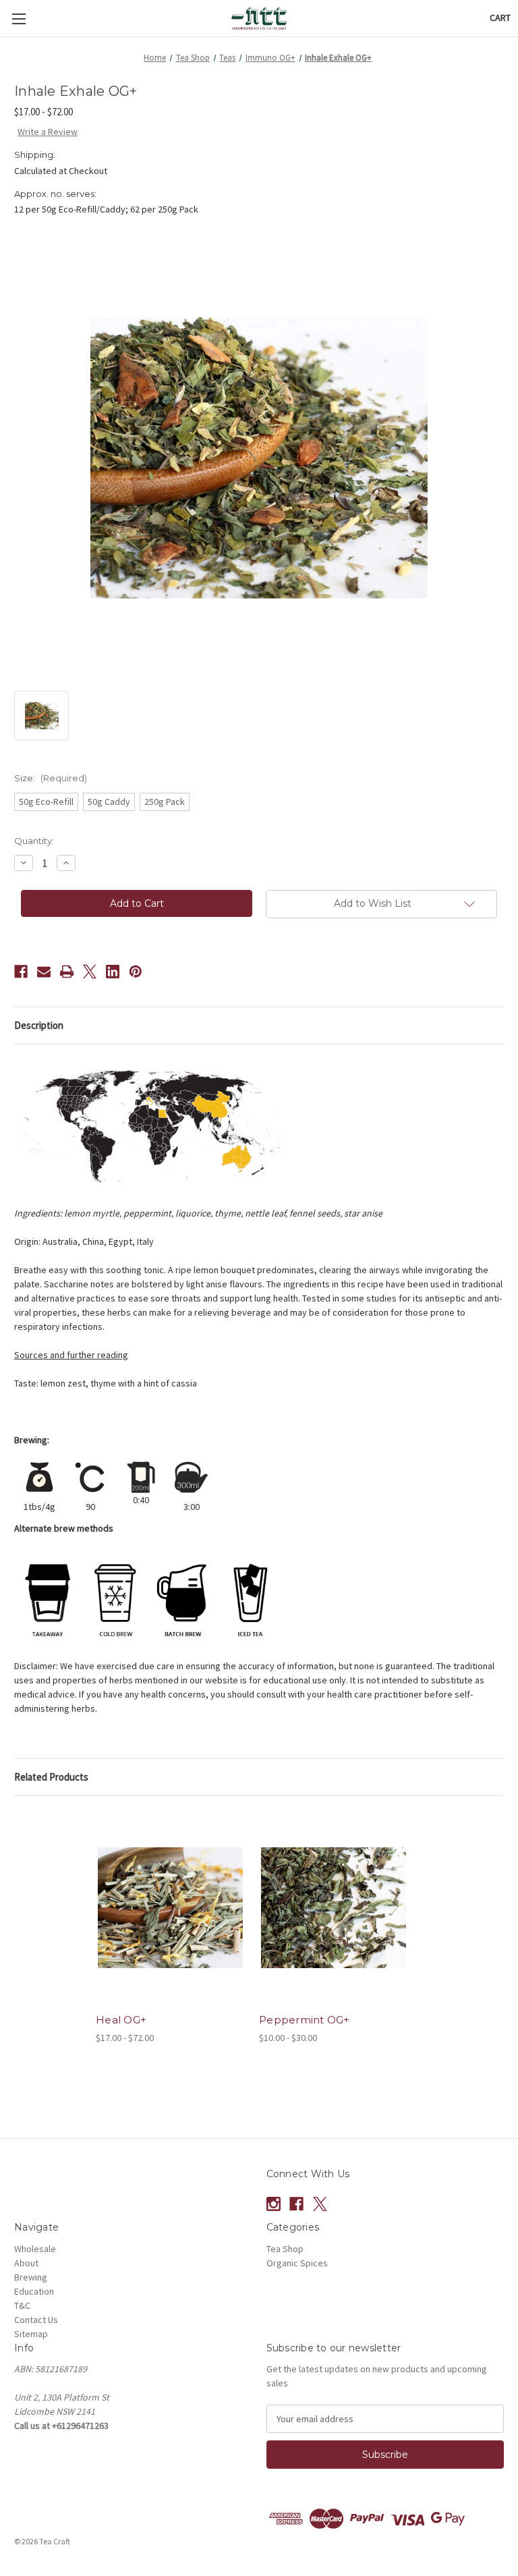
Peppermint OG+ (305, 2020)
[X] (90, 972)
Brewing (31, 2277)
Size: (51, 778)
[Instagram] (274, 2204)
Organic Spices (297, 2263)
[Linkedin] (113, 972)
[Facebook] (21, 972)
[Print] (67, 972)
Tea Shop (285, 2249)
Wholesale (35, 2249)
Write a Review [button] (48, 132)
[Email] (44, 972)
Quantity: (34, 841)
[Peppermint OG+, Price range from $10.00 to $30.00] (334, 1908)
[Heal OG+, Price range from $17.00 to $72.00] (170, 1908)
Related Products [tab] (51, 1777)
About (26, 2263)
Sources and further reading (71, 1355)
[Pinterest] (136, 972)
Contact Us (36, 2320)
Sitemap (31, 2334)
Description (39, 1025)
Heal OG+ (121, 2020)
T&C (22, 2305)
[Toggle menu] (19, 19)
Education (34, 2291)
